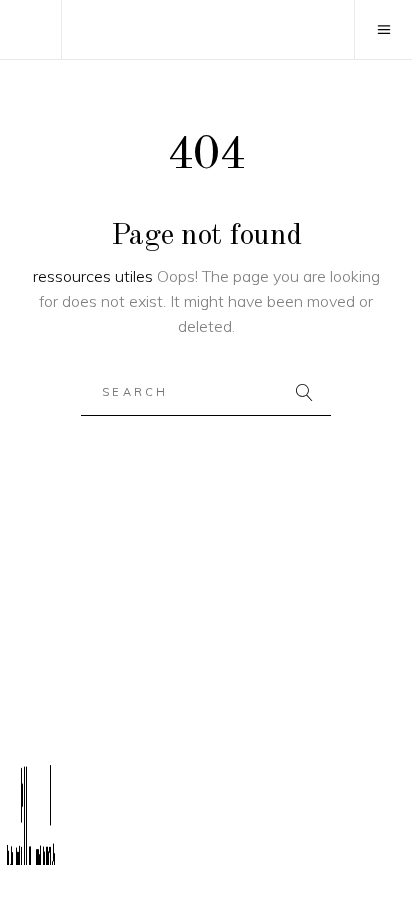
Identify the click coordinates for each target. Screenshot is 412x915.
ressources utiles (93, 276)
